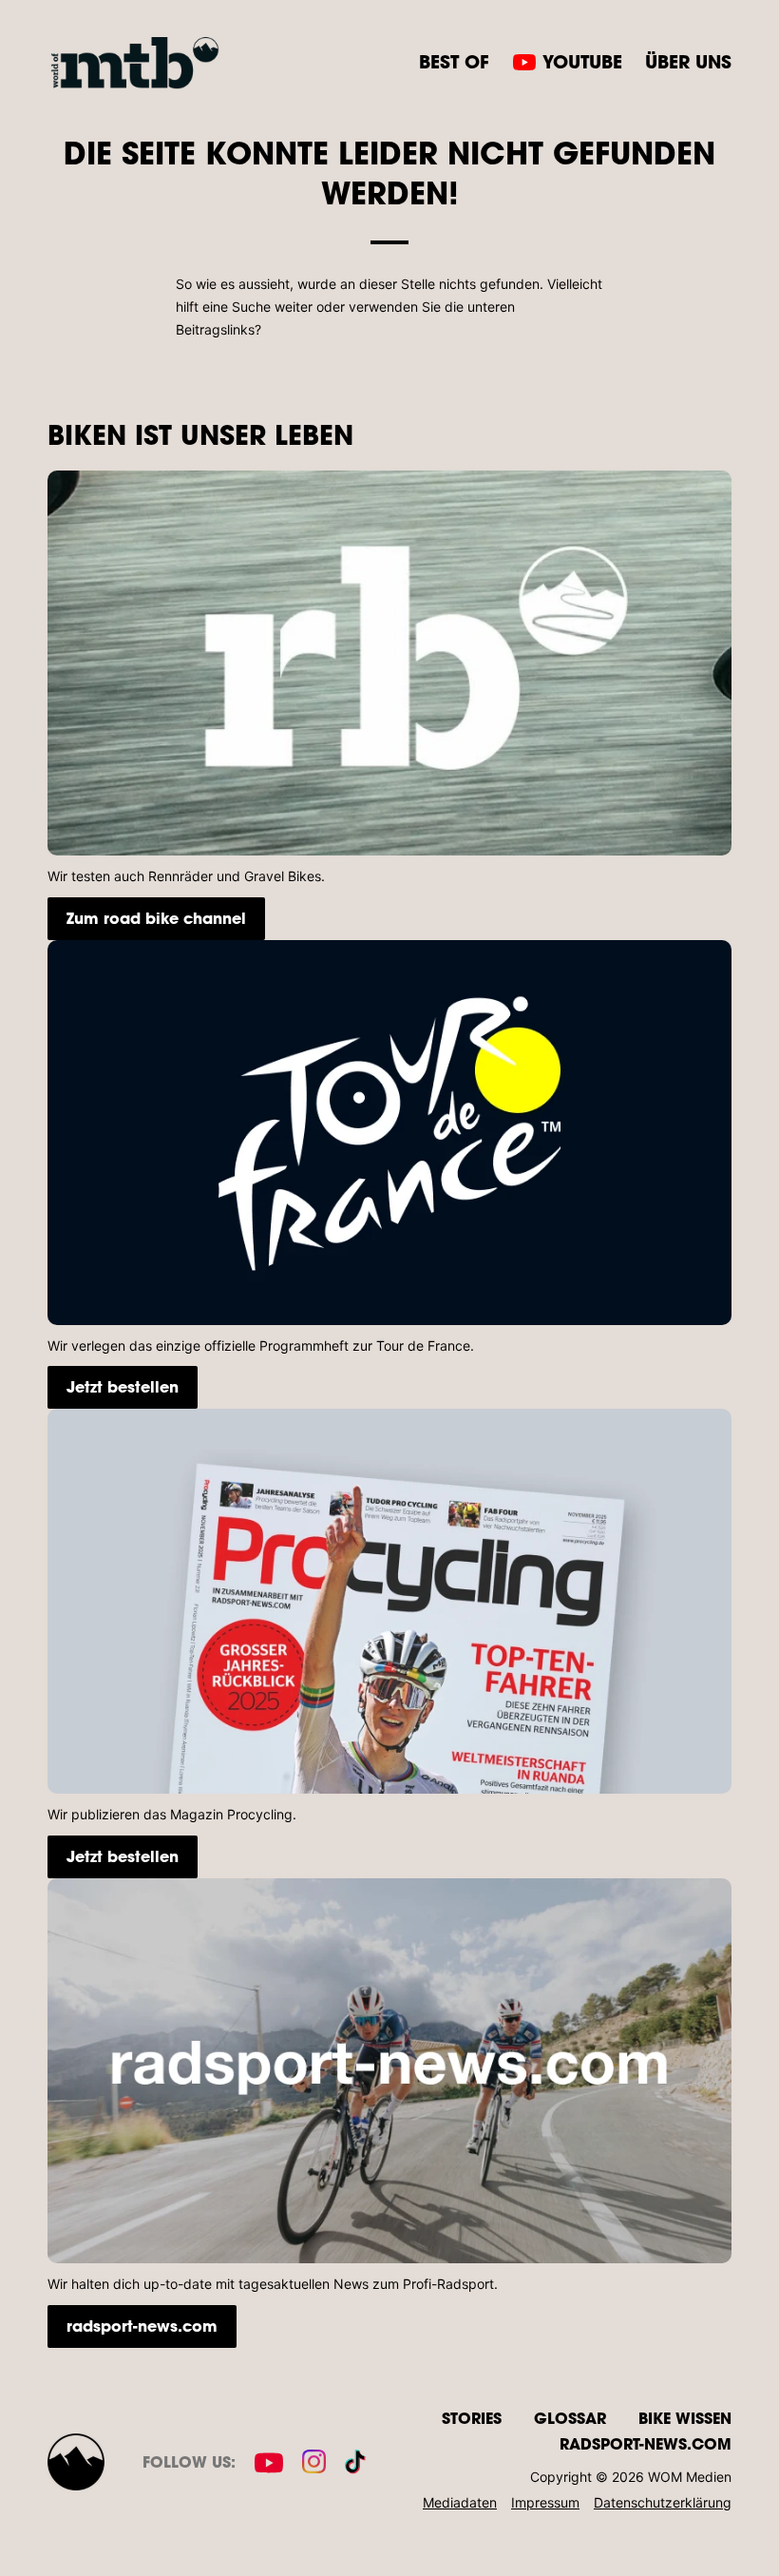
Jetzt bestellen (123, 1386)
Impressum (545, 2502)
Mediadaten (460, 2502)
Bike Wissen (685, 2418)
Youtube (582, 61)
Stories (472, 2418)
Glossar (570, 2418)
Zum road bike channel (156, 918)
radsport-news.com (142, 2326)
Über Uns (688, 61)
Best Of (454, 61)
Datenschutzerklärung (663, 2502)
